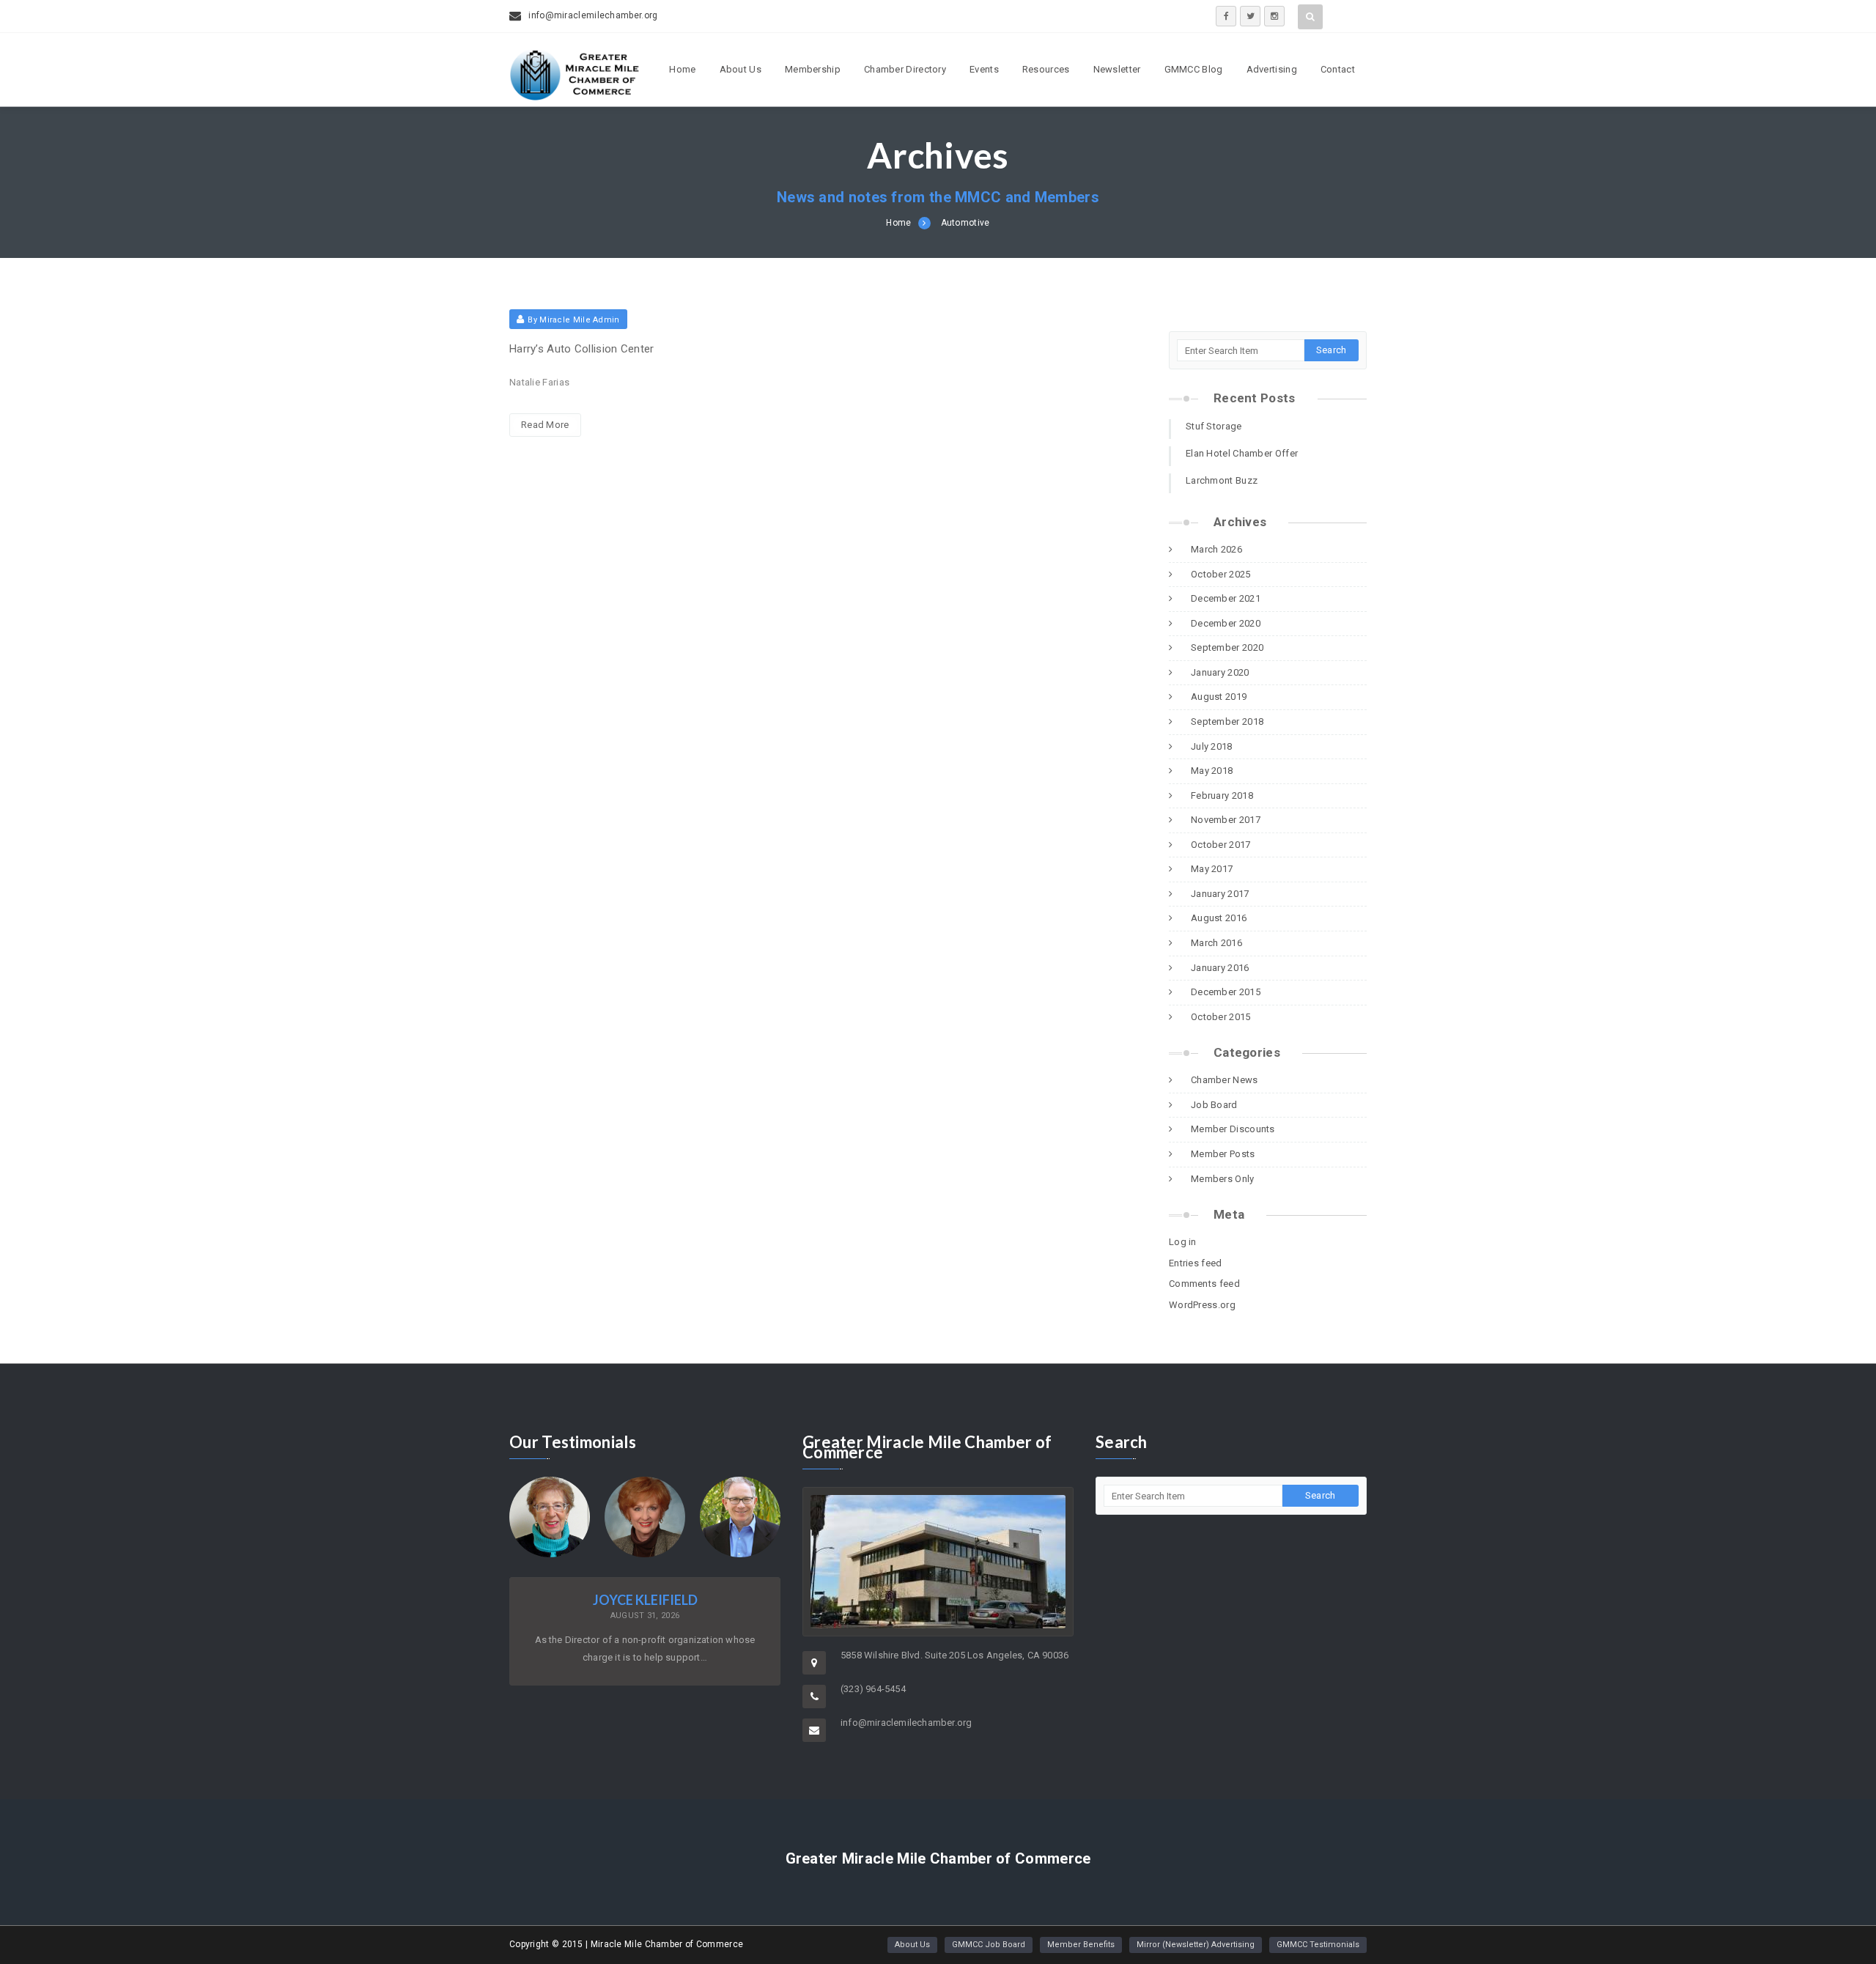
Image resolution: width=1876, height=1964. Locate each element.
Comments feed (1204, 1284)
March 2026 (1216, 549)
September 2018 (1227, 721)
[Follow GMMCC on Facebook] (1226, 16)
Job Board (1214, 1105)
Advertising (1272, 69)
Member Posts (1223, 1154)
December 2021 (1226, 598)
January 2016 (1220, 968)
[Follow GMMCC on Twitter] (1250, 16)
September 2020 (1227, 647)
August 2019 (1219, 697)
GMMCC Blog (1194, 69)
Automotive (965, 223)
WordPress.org (1202, 1305)
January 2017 (1220, 894)
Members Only (1223, 1179)
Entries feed (1196, 1263)
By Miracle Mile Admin (573, 320)
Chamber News (1225, 1080)
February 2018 (1222, 795)
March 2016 (1216, 943)
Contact (1338, 69)
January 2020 (1220, 672)
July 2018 (1212, 746)
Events (984, 69)
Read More (545, 425)
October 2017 (1221, 845)
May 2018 (1212, 771)
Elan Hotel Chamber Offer (1242, 453)
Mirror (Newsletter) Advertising (1196, 1945)
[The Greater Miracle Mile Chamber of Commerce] (575, 96)
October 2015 (1221, 1017)
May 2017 (1212, 869)
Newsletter (1117, 69)
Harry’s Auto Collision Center (582, 349)
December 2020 (1226, 623)
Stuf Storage (1214, 426)
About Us (741, 69)
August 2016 (1219, 918)
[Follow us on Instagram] (1274, 16)
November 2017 (1226, 820)
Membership (813, 69)
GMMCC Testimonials (1318, 1945)
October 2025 (1221, 574)
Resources (1046, 69)
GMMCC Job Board (989, 1945)
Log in (1183, 1242)
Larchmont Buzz (1222, 480)
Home (682, 69)
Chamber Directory (905, 69)
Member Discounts (1233, 1129)
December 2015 (1226, 992)
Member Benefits (1081, 1945)
